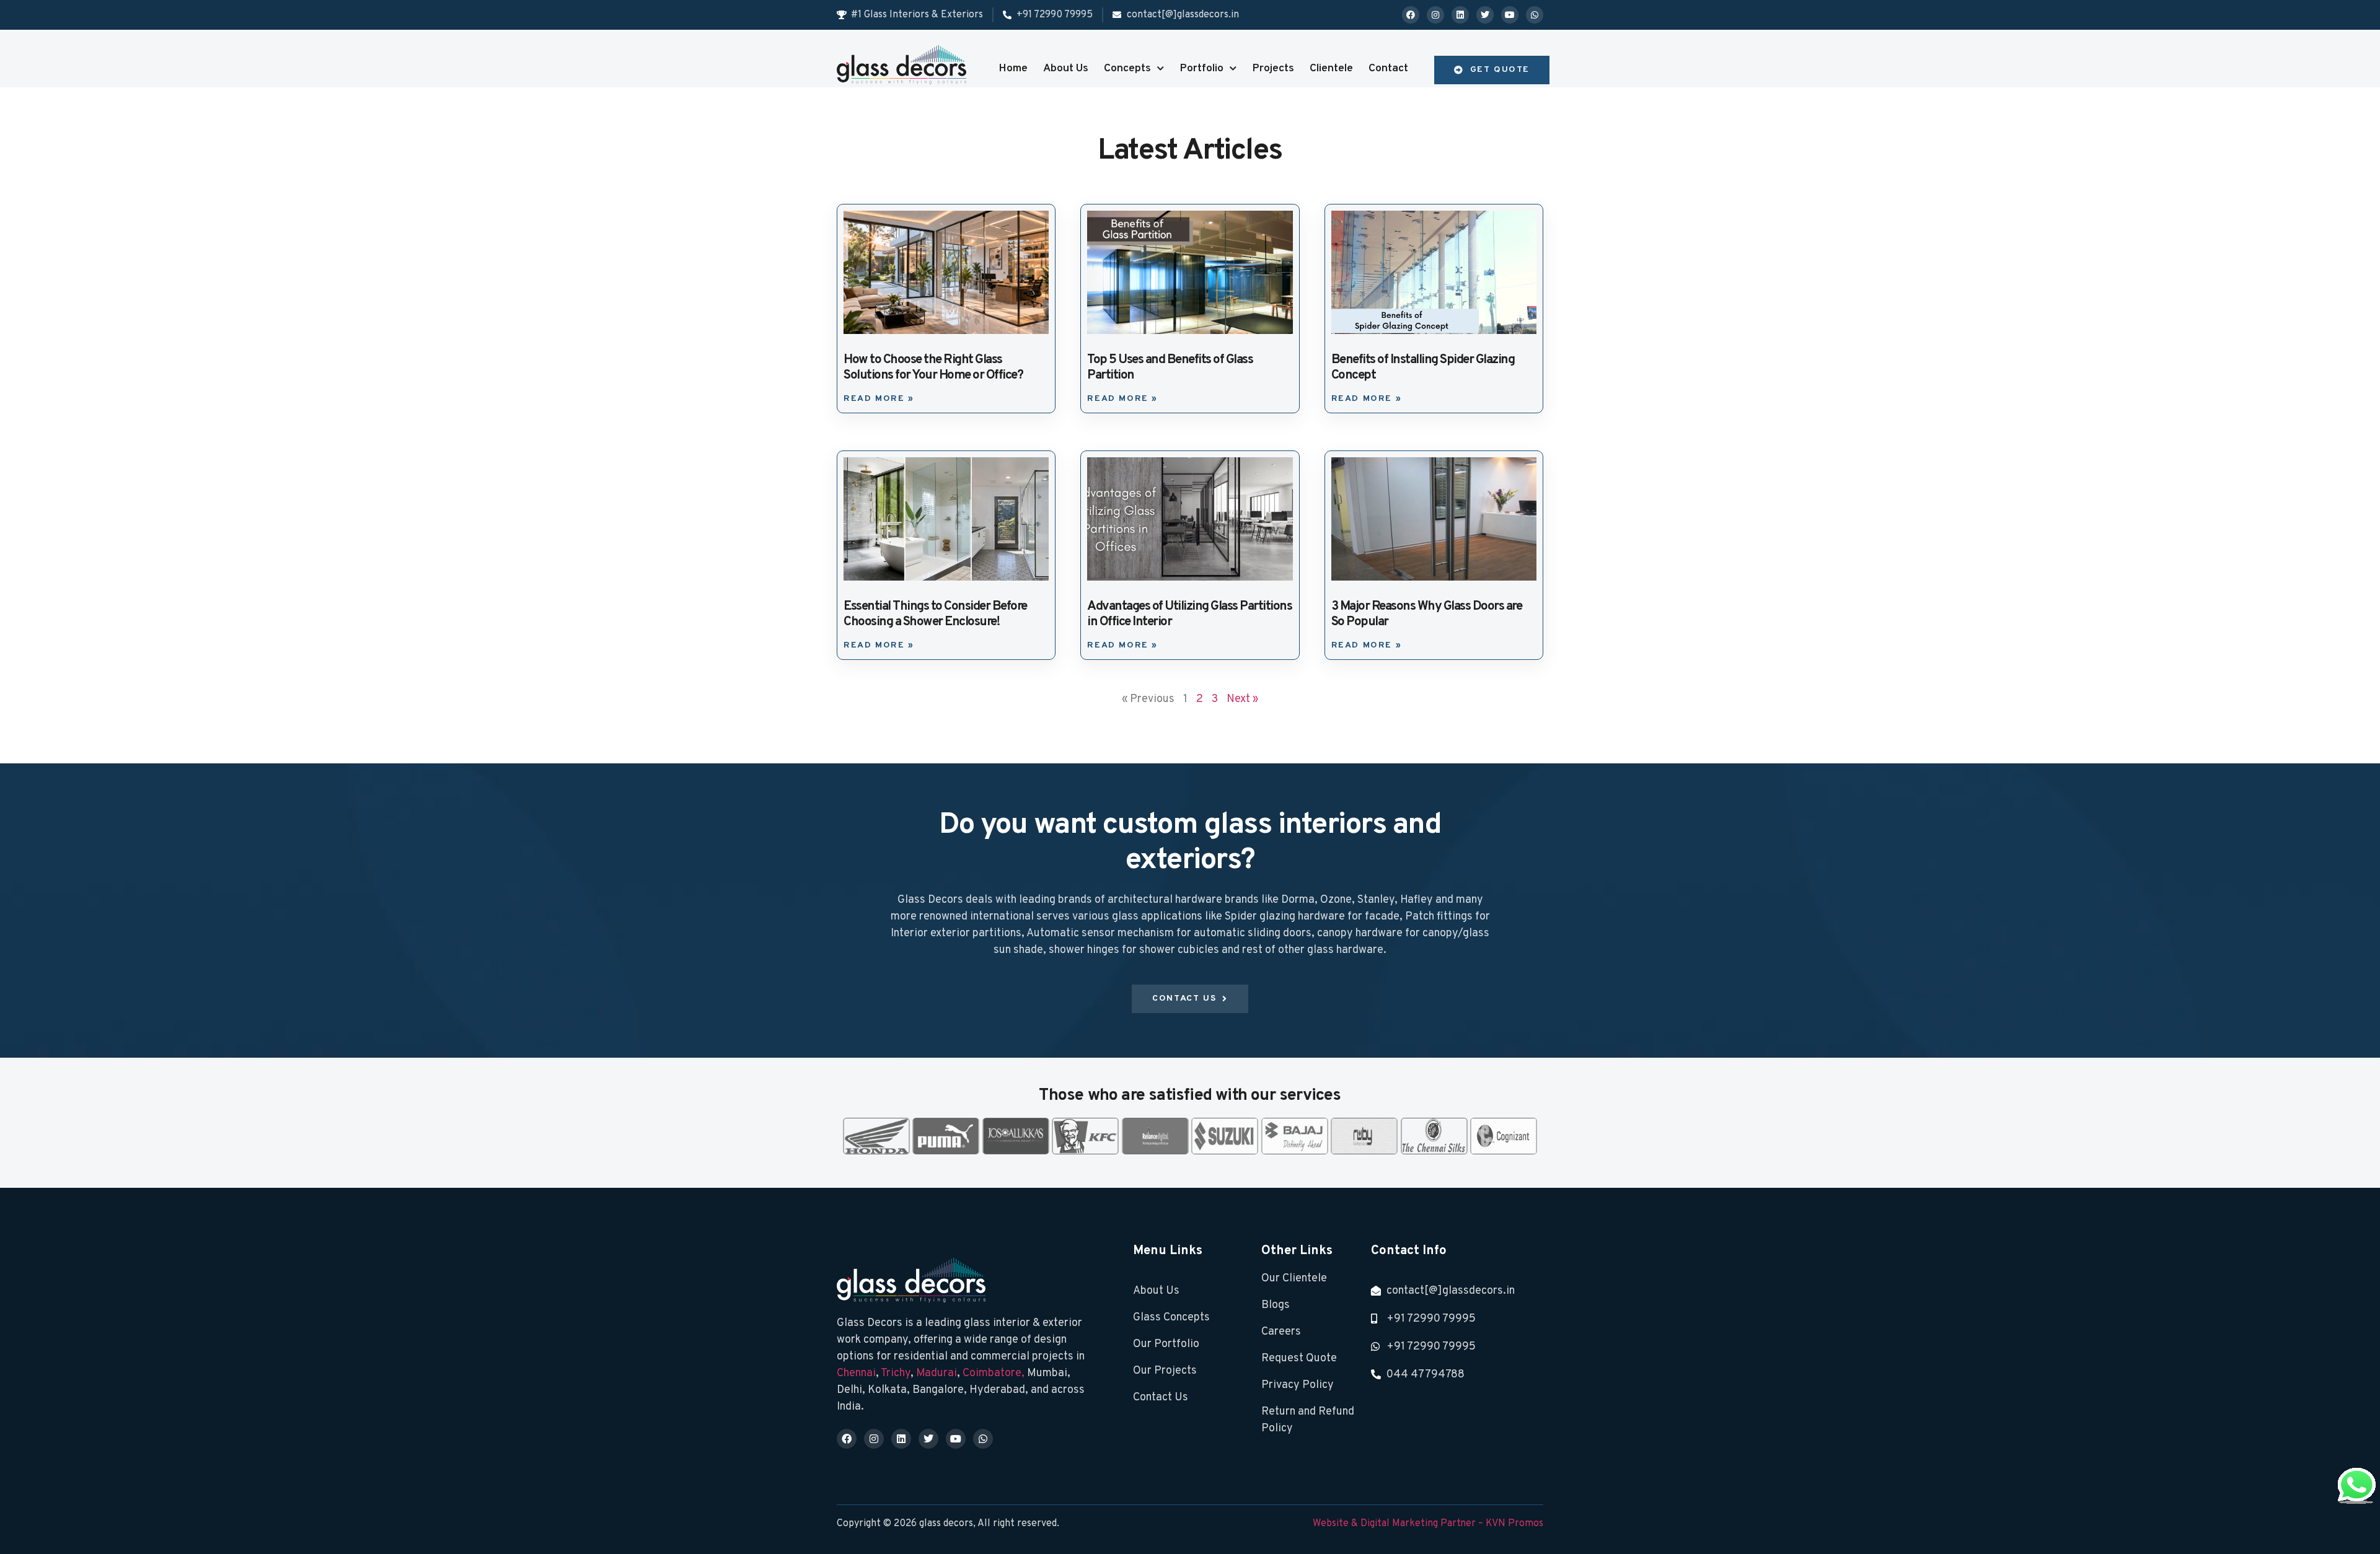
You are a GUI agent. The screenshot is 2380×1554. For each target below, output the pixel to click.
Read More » (879, 399)
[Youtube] (1510, 15)
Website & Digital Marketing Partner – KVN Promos (1428, 1524)
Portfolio (1201, 68)
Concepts (1127, 68)
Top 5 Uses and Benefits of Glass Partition (1170, 368)
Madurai (937, 1373)
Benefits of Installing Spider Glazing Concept (1423, 368)
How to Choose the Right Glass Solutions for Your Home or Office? (933, 368)
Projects (1273, 68)
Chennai (856, 1373)
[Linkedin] (1460, 15)
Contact (1388, 68)
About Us (1066, 68)
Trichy (896, 1373)
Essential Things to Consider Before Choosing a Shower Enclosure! (935, 614)
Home (1013, 68)
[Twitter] (1485, 15)
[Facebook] (1411, 15)
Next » (1242, 699)
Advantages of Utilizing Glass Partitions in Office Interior (1189, 614)
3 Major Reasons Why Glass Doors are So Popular (1427, 614)
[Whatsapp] (1535, 15)
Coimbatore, (995, 1373)
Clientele (1331, 68)
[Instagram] (1435, 15)
